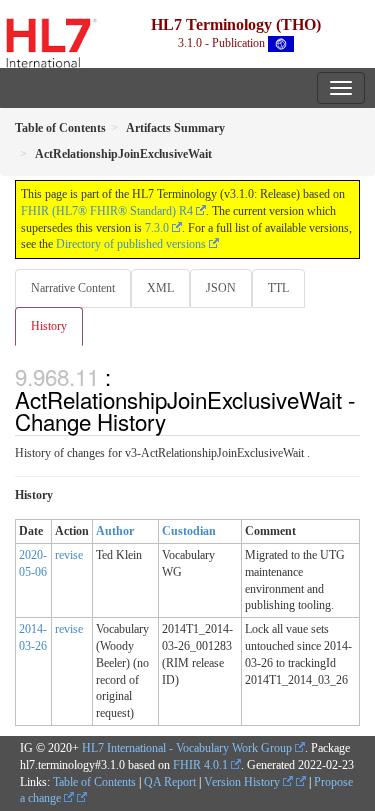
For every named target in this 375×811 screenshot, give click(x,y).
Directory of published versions (131, 244)
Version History (243, 782)
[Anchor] (177, 421)
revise (69, 555)
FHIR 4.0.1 (200, 765)
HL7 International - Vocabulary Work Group (187, 748)
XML (160, 288)
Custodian (189, 531)
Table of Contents (94, 782)
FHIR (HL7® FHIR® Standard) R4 (107, 211)
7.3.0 (157, 228)
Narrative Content (73, 288)
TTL (278, 288)
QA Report (170, 782)
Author (115, 531)
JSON (221, 288)
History (49, 326)
